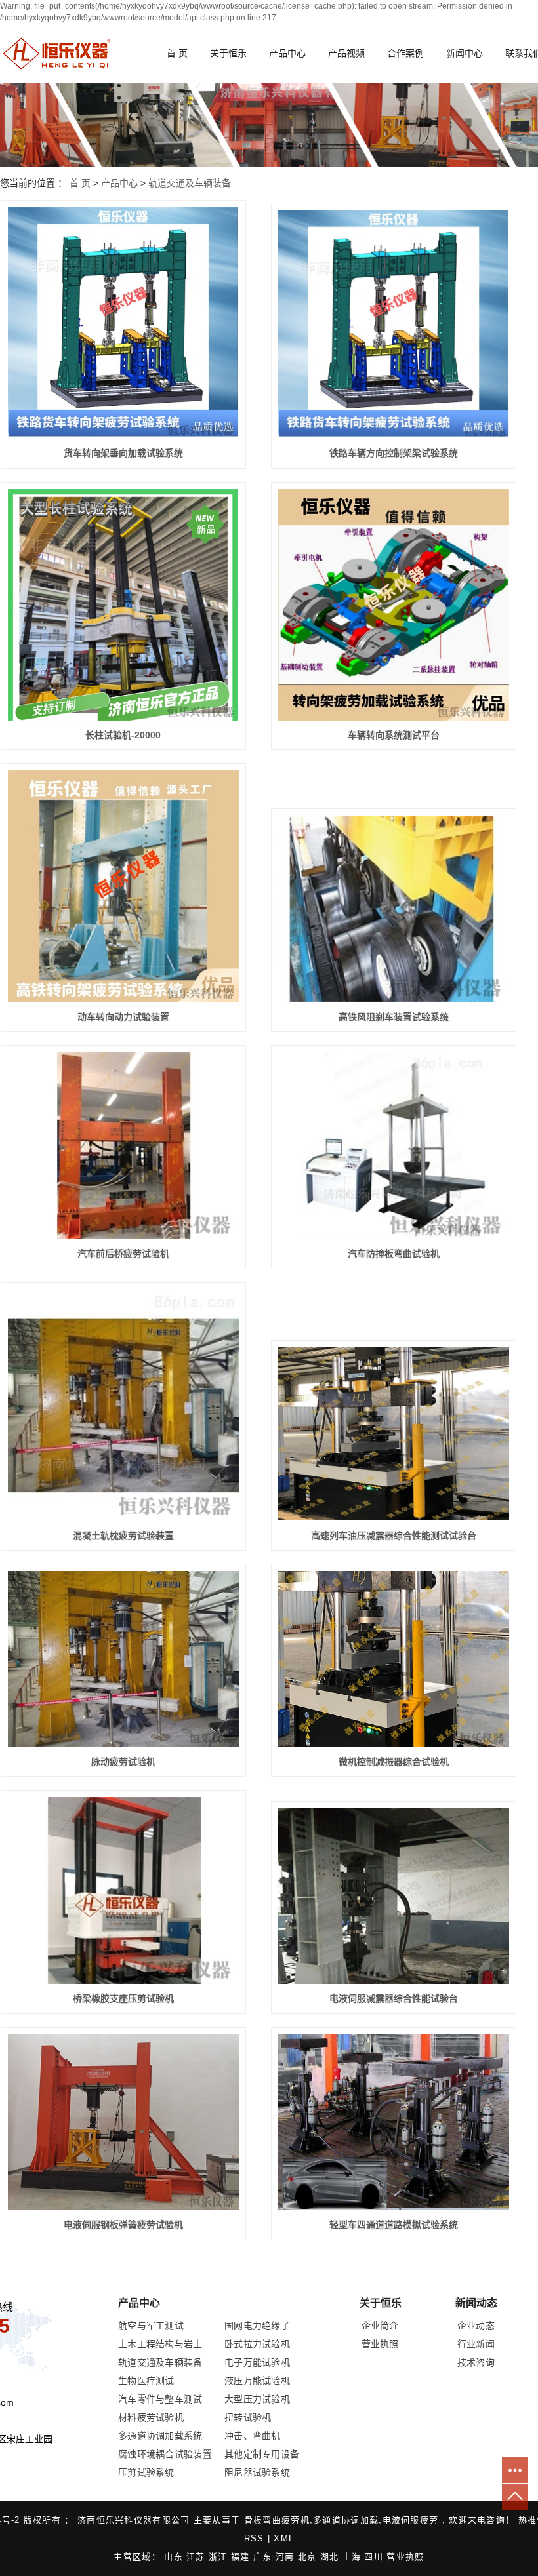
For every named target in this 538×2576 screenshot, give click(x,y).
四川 (375, 2557)
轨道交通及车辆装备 (190, 183)
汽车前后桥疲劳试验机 (123, 1254)
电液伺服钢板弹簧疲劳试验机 (123, 2225)
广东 (264, 2557)
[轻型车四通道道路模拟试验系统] (394, 2122)
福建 (242, 2557)
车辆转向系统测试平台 (394, 735)
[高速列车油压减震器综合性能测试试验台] (394, 1434)
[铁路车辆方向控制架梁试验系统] (394, 324)
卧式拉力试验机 (257, 2344)
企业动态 (476, 2326)
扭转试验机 (248, 2417)
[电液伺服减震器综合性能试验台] (394, 1896)
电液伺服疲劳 (411, 2520)
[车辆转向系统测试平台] (394, 605)
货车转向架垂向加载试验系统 (123, 453)
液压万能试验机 (257, 2381)
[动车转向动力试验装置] (124, 886)
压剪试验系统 (146, 2472)
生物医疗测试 (146, 2381)
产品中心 (287, 53)
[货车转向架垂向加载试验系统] (124, 323)
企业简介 (380, 2326)
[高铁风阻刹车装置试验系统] (394, 909)
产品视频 (346, 53)
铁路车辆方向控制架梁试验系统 (394, 453)
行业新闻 (476, 2344)
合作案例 (405, 53)
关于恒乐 (228, 53)
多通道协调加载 (346, 2520)
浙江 (220, 2557)
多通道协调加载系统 (160, 2436)
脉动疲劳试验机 (123, 1762)
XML (284, 2538)
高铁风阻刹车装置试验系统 (394, 1017)
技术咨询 (476, 2362)
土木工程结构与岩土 (160, 2344)
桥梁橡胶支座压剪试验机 (123, 1998)
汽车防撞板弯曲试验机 (394, 1254)
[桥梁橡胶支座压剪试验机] (124, 1891)
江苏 (197, 2557)
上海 (354, 2557)
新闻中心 (465, 53)
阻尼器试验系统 (257, 2472)
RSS (254, 2538)
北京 (309, 2557)
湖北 (331, 2557)
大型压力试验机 (257, 2399)
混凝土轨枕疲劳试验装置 (123, 1536)
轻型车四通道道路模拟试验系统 (394, 2225)
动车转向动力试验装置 (123, 1017)
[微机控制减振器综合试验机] (394, 1659)
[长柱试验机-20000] (124, 605)
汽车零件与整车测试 (160, 2399)
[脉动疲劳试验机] (124, 1659)
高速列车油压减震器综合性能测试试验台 (394, 1536)
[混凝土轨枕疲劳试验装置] (124, 1405)
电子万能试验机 (257, 2362)
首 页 (177, 53)
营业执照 (380, 2344)
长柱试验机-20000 (123, 735)
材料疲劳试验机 (151, 2417)
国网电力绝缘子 (257, 2326)
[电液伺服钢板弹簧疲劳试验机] (124, 2122)
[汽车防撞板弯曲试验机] (394, 1146)
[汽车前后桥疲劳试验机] (124, 1146)
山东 (175, 2557)
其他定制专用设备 (262, 2454)
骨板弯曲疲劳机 (277, 2520)
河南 (287, 2557)
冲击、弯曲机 (253, 2436)
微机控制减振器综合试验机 (394, 1762)
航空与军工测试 (151, 2326)
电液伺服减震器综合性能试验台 (394, 1998)
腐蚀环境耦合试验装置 (165, 2454)
